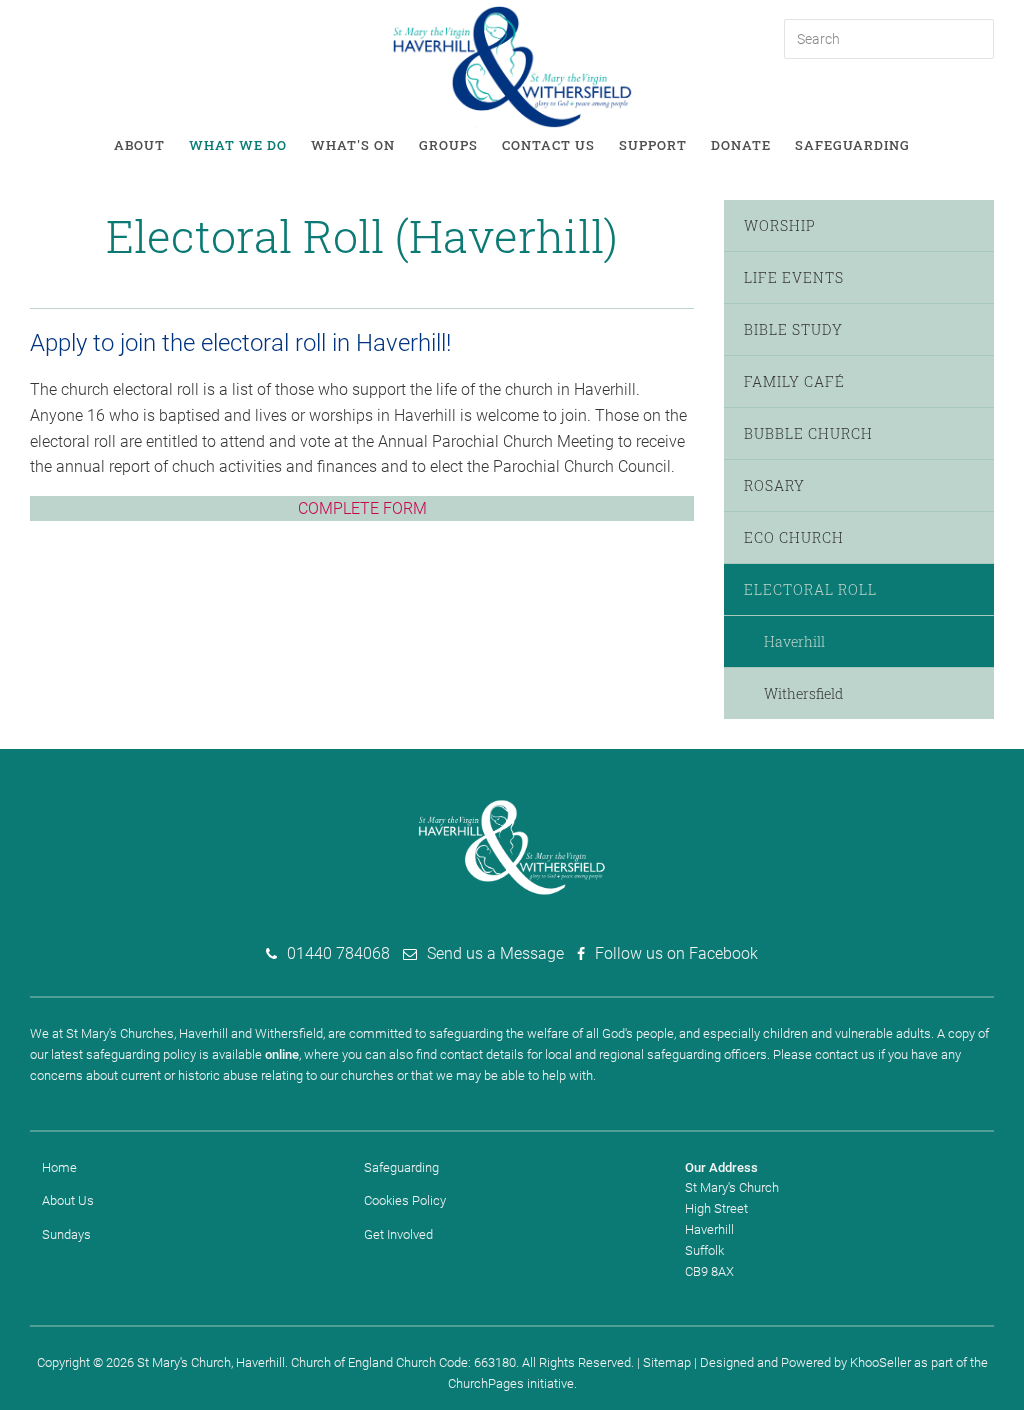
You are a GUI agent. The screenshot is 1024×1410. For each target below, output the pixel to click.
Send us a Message (495, 953)
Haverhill (794, 641)
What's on (353, 145)
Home (59, 1167)
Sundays (66, 1234)
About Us (68, 1200)
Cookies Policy (405, 1200)
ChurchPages (486, 1383)
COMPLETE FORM (362, 508)
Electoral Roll (810, 589)
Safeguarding (852, 145)
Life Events (794, 277)
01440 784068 (338, 953)
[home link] (512, 65)
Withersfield (803, 693)
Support (653, 145)
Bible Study (793, 329)
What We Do (238, 145)
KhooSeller (880, 1362)
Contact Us (548, 145)
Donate (741, 145)
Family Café (794, 381)
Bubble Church (808, 433)
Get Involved (398, 1234)
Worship (780, 225)
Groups (448, 145)
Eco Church (794, 537)
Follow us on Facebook (676, 953)
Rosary (774, 485)
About (139, 145)
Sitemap (667, 1362)
